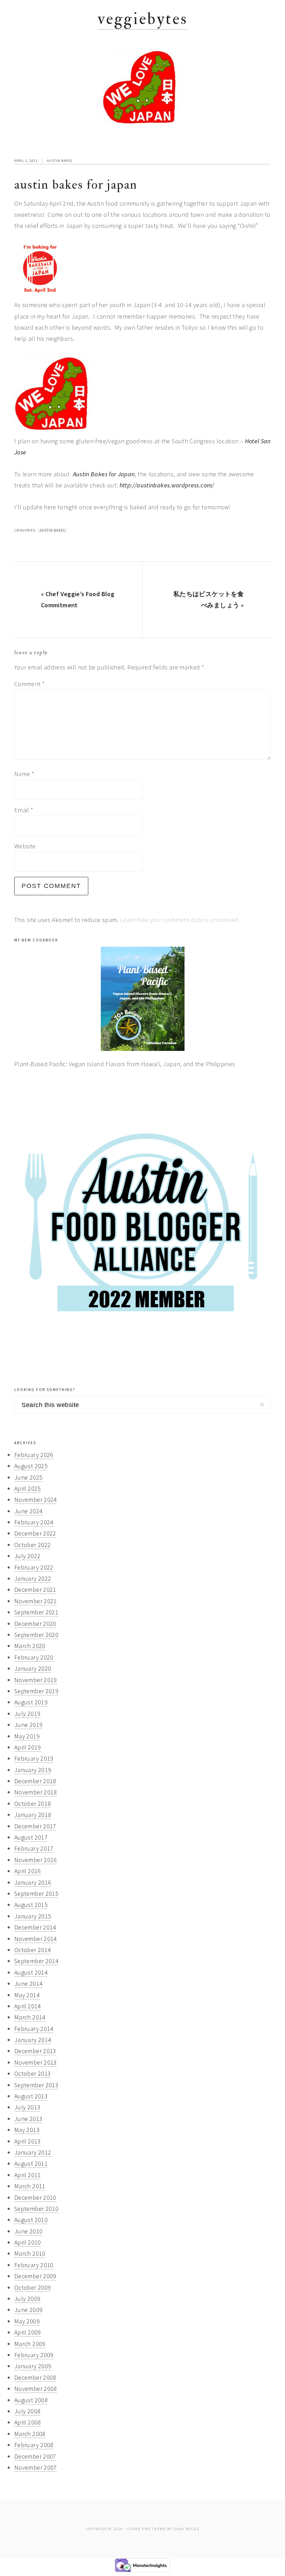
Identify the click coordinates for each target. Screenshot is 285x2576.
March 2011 (30, 2186)
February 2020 (34, 1657)
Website (25, 846)
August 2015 (31, 1905)
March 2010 (30, 2253)
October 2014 (32, 1950)
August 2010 (31, 2220)
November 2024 (36, 1500)
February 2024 (34, 1522)
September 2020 (36, 1635)
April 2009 (28, 2332)
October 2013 (32, 2073)
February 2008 (34, 2445)
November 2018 (36, 1792)
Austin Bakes (60, 161)
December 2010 (35, 2198)
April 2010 (28, 2242)
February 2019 (34, 1758)
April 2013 (28, 2141)
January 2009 (33, 2366)
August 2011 (31, 2163)
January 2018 (33, 1815)
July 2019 (27, 1714)
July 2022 (27, 1556)
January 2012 (33, 2152)
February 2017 (34, 1848)
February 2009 (34, 2355)
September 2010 (36, 2209)
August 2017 (31, 1837)
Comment (29, 684)
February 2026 (34, 1455)
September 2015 (36, 1894)
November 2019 (36, 1680)
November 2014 (36, 1939)
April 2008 (28, 2422)
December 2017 (35, 1826)
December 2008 (35, 2377)
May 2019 (27, 1736)
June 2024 (28, 1511)
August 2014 (31, 1972)
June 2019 (28, 1725)
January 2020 (33, 1668)
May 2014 (27, 1995)
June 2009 (28, 2310)
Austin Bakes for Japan (104, 474)
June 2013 (28, 2119)
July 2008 (27, 2411)
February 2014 (34, 2029)
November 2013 (36, 2062)
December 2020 (35, 1624)
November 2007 (36, 2467)
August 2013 (31, 2096)
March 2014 (30, 2017)
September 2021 (36, 1612)
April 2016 (28, 1871)
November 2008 (36, 2389)
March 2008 (30, 2434)
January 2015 (33, 1916)
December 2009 (35, 2276)
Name (24, 774)
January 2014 (33, 2040)
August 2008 (31, 2400)
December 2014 (35, 1927)
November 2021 (36, 1601)
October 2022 (32, 1545)
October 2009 (32, 2287)
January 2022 (33, 1578)
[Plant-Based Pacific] (142, 999)
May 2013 (27, 2130)
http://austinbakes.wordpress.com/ (167, 485)
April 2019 (28, 1747)
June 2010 (28, 2231)
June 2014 (28, 1984)
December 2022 (35, 1533)
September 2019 (36, 1691)
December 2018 (35, 1781)
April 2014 (28, 2006)
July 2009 (27, 2299)
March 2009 (30, 2344)
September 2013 (36, 2085)
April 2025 (28, 1488)
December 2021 (35, 1590)
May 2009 (27, 2321)
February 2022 (34, 1567)
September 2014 (36, 1961)
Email (24, 810)
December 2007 (35, 2456)
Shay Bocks (187, 2529)
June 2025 (28, 1477)
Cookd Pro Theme (146, 2529)
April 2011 (28, 2175)
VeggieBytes (143, 19)
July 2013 (27, 2107)
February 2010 (34, 2265)
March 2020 (30, 1646)
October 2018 (32, 1804)
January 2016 (33, 1882)
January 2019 (33, 1770)
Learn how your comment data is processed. (180, 920)
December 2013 (35, 2051)
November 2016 (36, 1860)
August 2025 (31, 1466)
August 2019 (31, 1702)
